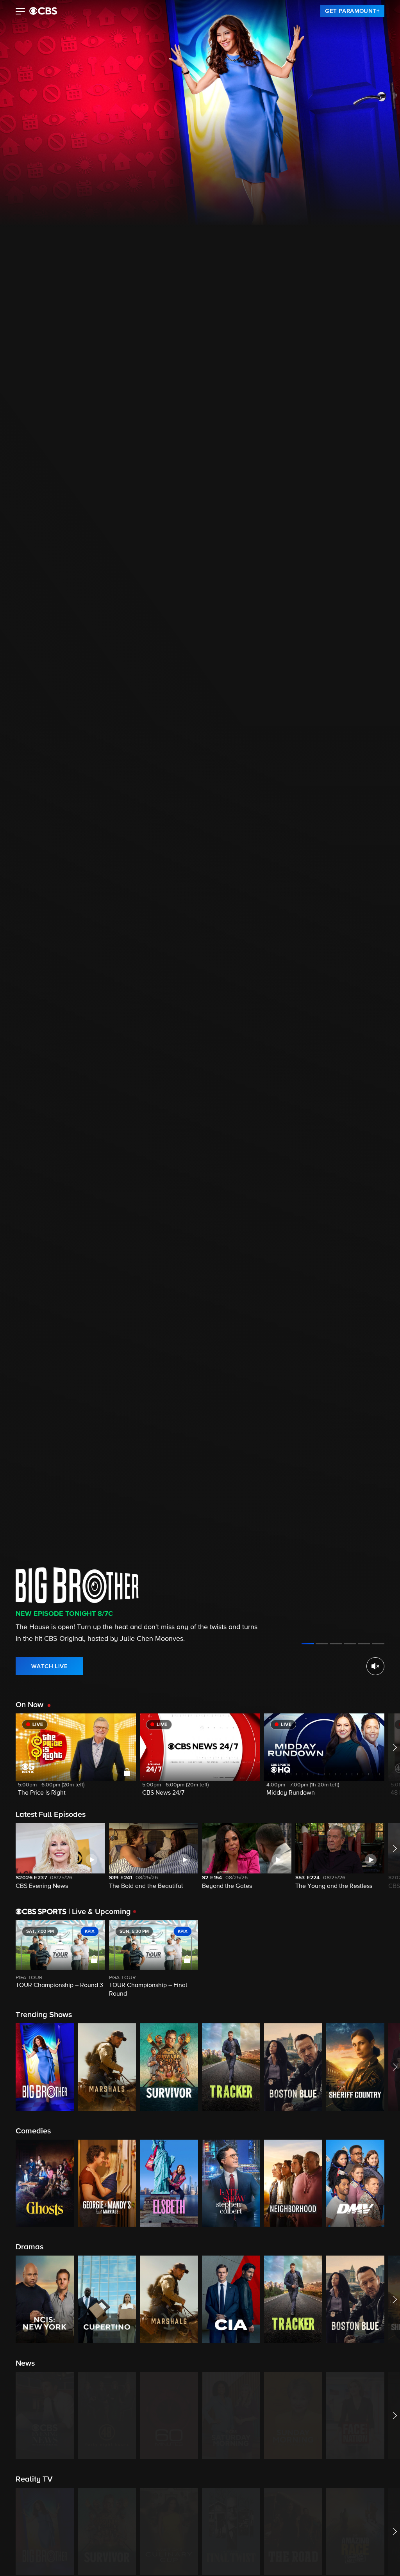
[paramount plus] (43, 11)
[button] (21, 12)
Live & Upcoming (100, 1912)
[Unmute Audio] (375, 1666)
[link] (352, 11)
